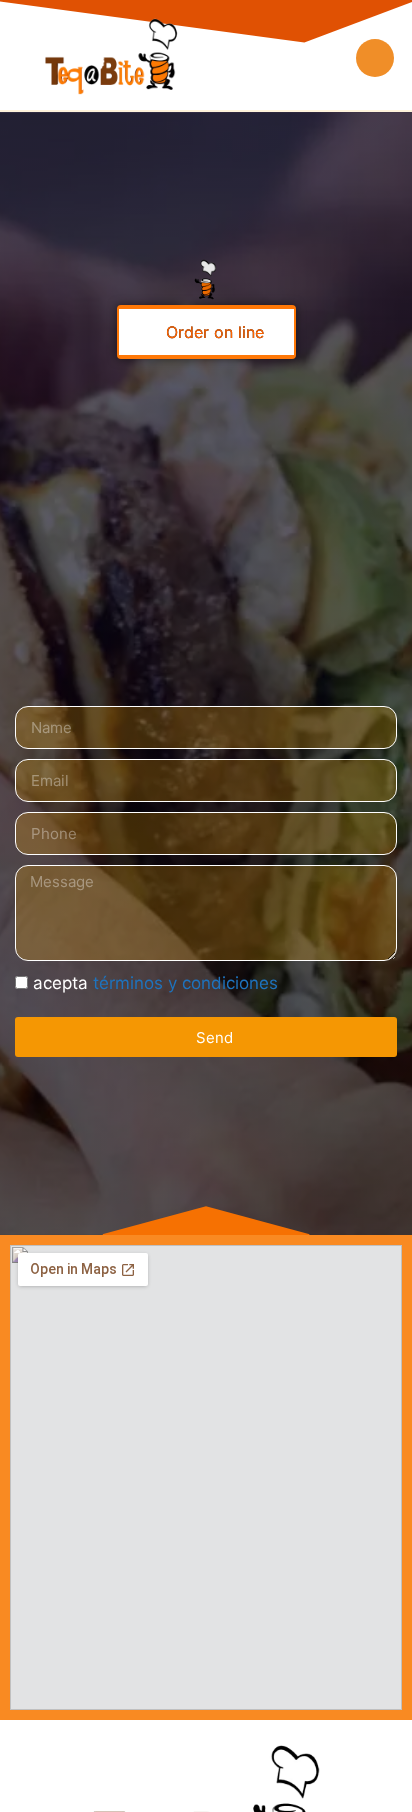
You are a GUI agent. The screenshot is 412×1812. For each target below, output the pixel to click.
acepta (155, 983)
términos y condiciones (185, 983)
